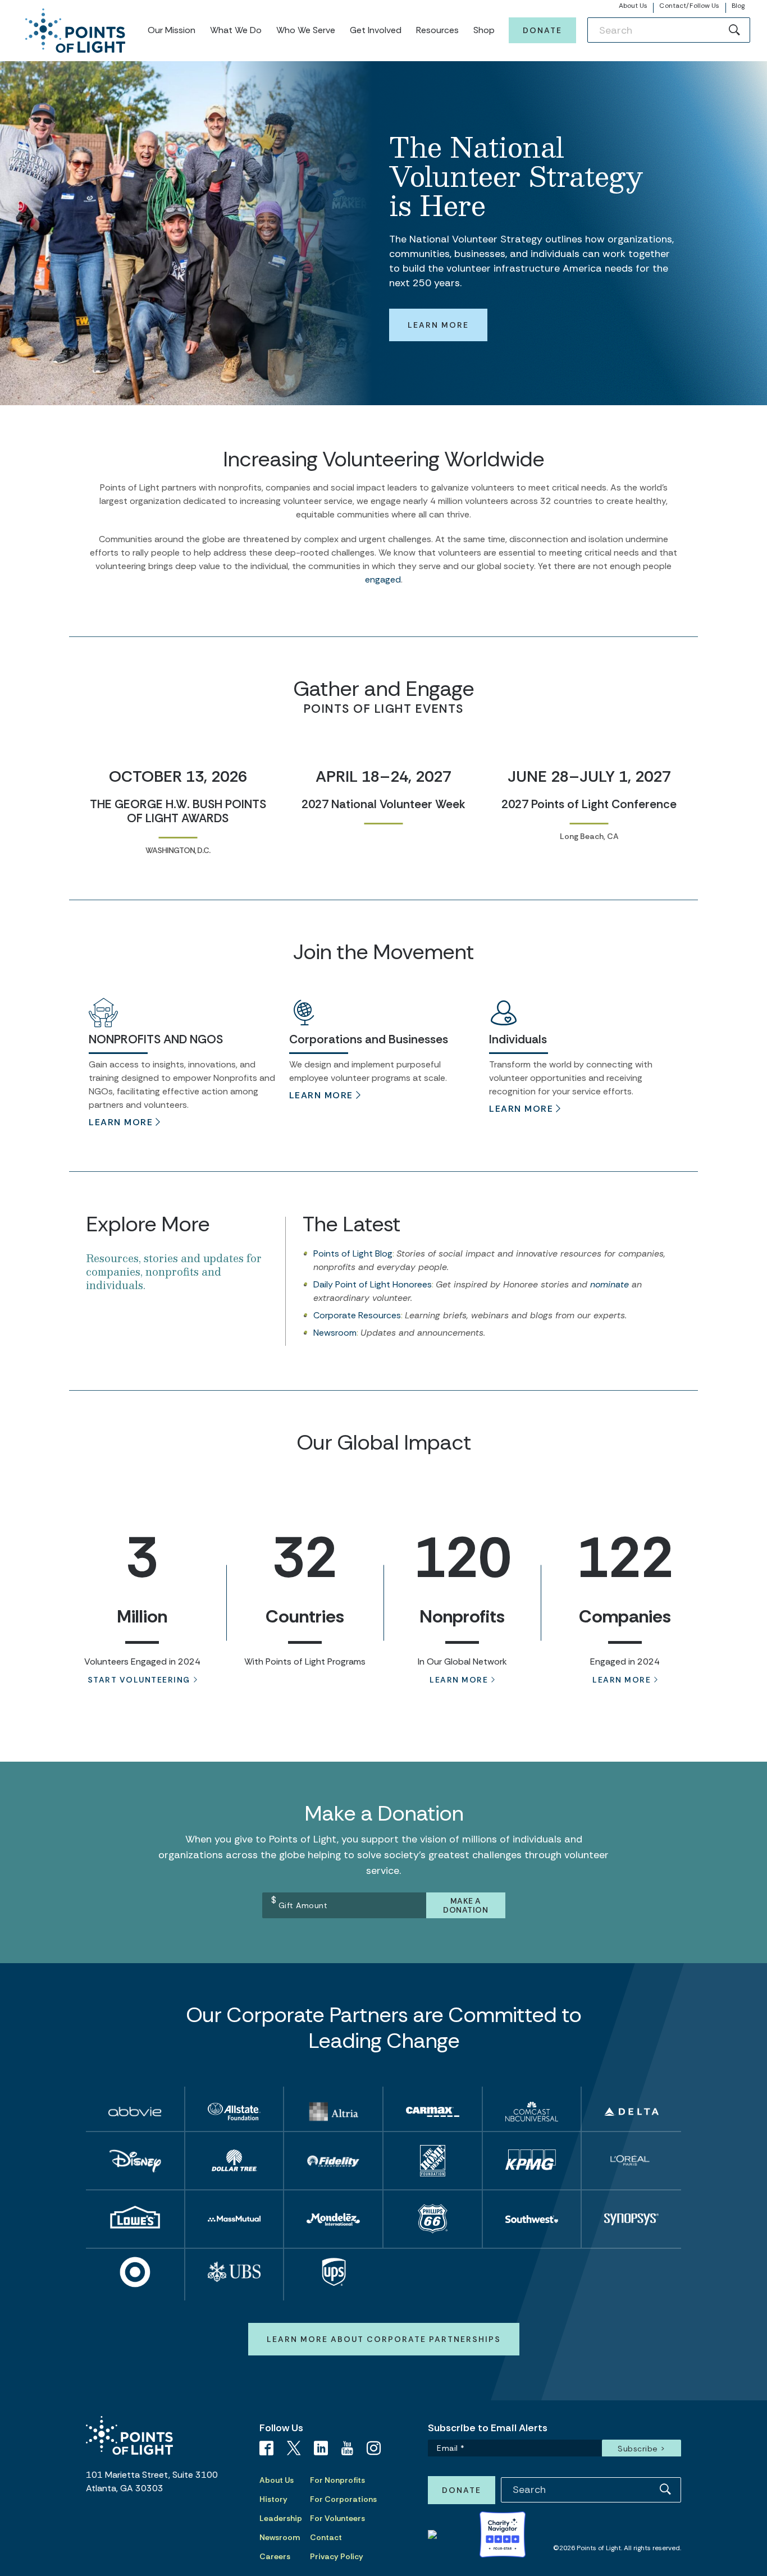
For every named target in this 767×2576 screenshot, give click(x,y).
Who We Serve (306, 30)
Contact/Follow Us (689, 6)
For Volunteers (337, 2518)
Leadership (281, 2518)
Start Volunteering (139, 1680)
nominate (610, 1284)
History (273, 2499)
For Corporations (343, 2499)
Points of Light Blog (353, 1253)
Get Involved (376, 30)
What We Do (236, 30)
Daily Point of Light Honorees (373, 1284)
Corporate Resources (357, 1315)
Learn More (438, 325)
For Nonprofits (337, 2480)
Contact (326, 2537)
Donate (542, 30)
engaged (383, 579)
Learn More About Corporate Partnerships (384, 2339)
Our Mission (172, 30)
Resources (437, 30)
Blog (738, 6)
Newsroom (335, 1333)
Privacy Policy (337, 2556)
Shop (484, 30)
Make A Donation (465, 1905)
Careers (275, 2556)
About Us (633, 6)
